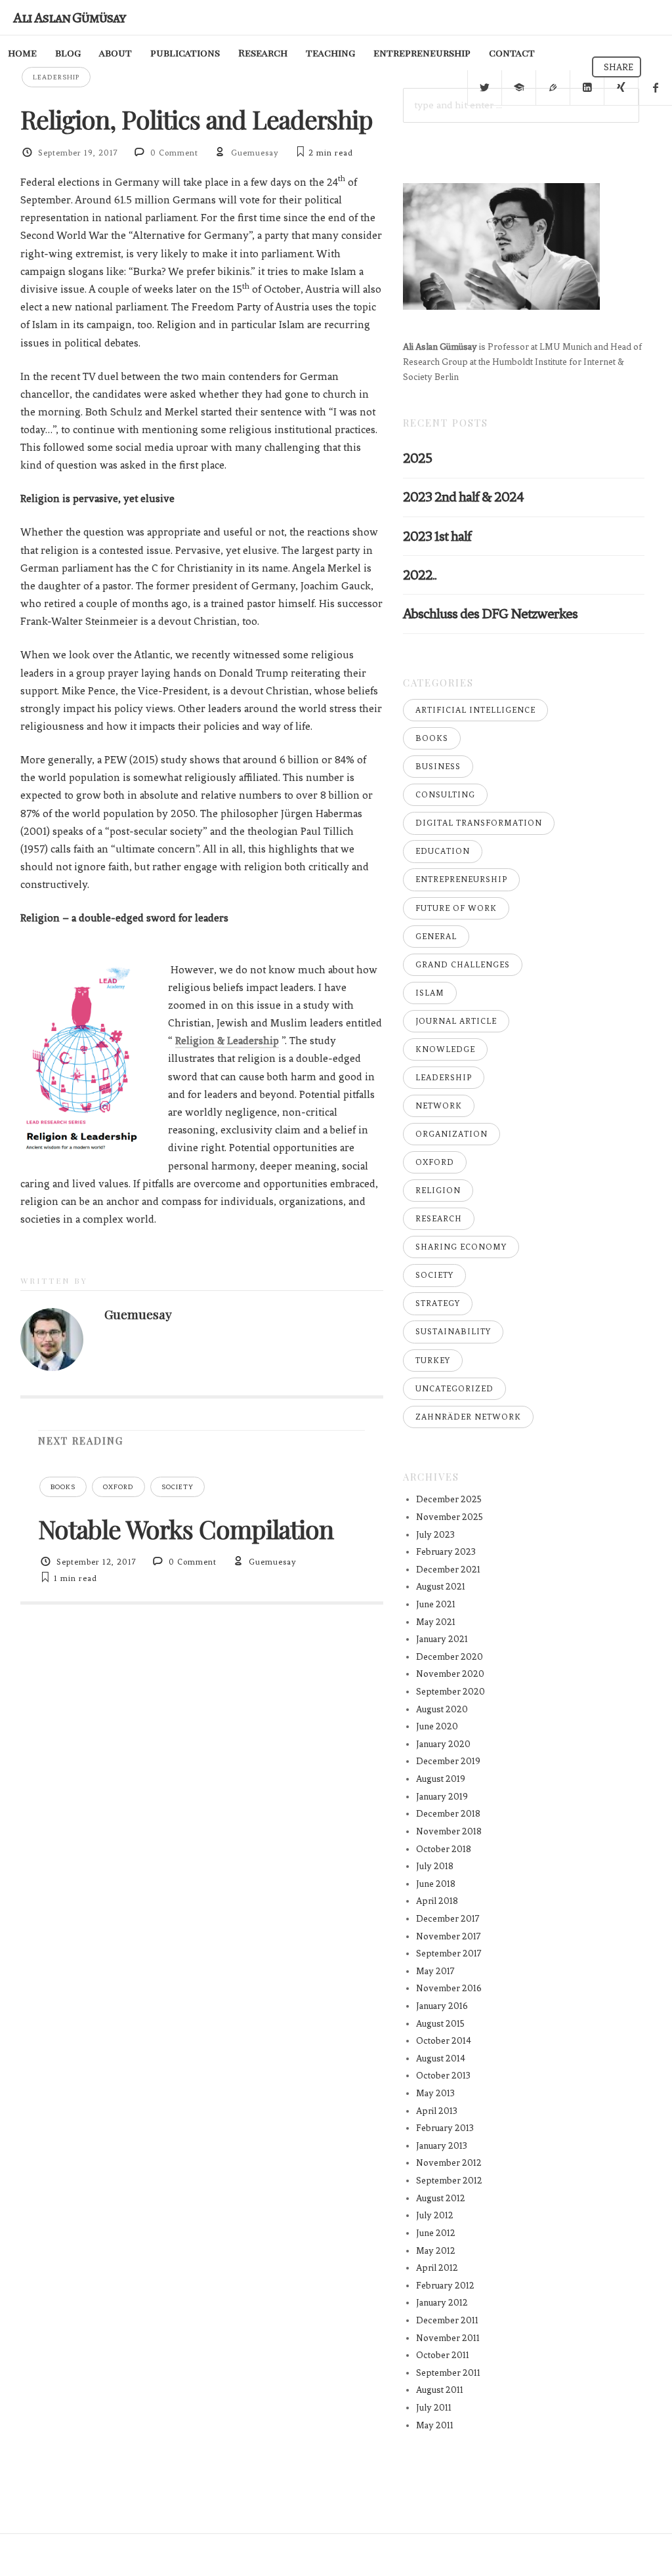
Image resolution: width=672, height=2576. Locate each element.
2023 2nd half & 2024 (463, 496)
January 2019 (442, 1797)
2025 (417, 458)
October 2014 (444, 2041)
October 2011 (443, 2355)
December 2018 (448, 1814)
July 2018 (435, 1866)
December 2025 (449, 1499)
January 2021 (442, 1639)
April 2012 (437, 2268)
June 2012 (436, 2233)
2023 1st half (437, 536)
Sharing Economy (461, 1247)
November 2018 (449, 1831)
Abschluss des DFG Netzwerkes (490, 613)
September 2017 (449, 1953)
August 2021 (441, 1587)
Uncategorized (454, 1389)
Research (263, 53)
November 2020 (450, 1674)
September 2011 (448, 2373)
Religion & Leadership (227, 1041)
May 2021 (436, 1622)
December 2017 (448, 1919)
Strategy (438, 1303)
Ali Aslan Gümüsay (69, 17)
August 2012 (441, 2198)
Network (439, 1106)
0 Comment (174, 153)
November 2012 (449, 2163)
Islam (430, 993)
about (115, 53)
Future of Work (456, 908)
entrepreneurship (422, 53)
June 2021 (436, 1604)
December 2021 (448, 1570)
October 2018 (444, 1849)
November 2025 (450, 1517)
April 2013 (437, 2111)
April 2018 (437, 1901)
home (22, 53)
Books (63, 1487)
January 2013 (442, 2146)
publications (185, 53)
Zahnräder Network (468, 1417)
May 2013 (435, 2093)
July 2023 (435, 1535)
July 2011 (434, 2408)
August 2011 (440, 2390)
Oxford (118, 1487)
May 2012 (436, 2251)
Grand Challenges (463, 965)
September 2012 (449, 2181)
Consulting (445, 795)
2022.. (420, 575)
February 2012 (445, 2286)
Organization (451, 1134)
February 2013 (445, 2128)
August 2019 (441, 1779)
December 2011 (447, 2320)
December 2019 (448, 1761)
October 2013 (443, 2076)
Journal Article (456, 1021)
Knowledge (445, 1049)
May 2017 (435, 1971)
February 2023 (446, 1552)
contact (512, 53)
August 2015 (440, 2024)
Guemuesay (255, 153)
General (436, 937)
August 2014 (441, 2059)
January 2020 (443, 1744)
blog (68, 53)
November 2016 (449, 1988)
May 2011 (435, 2425)
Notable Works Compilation (186, 1529)
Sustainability (453, 1332)
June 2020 (437, 1726)
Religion (438, 1191)
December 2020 (450, 1657)
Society (178, 1487)
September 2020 (451, 1692)
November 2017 (449, 1936)
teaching (330, 53)
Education (443, 851)
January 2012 (442, 2303)
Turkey (433, 1361)
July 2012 (435, 2215)
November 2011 (448, 2338)
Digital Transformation (479, 823)
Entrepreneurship (461, 879)
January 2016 (442, 2006)
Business (438, 767)
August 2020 (442, 1709)
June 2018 (436, 1884)
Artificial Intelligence (475, 710)
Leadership (56, 77)
